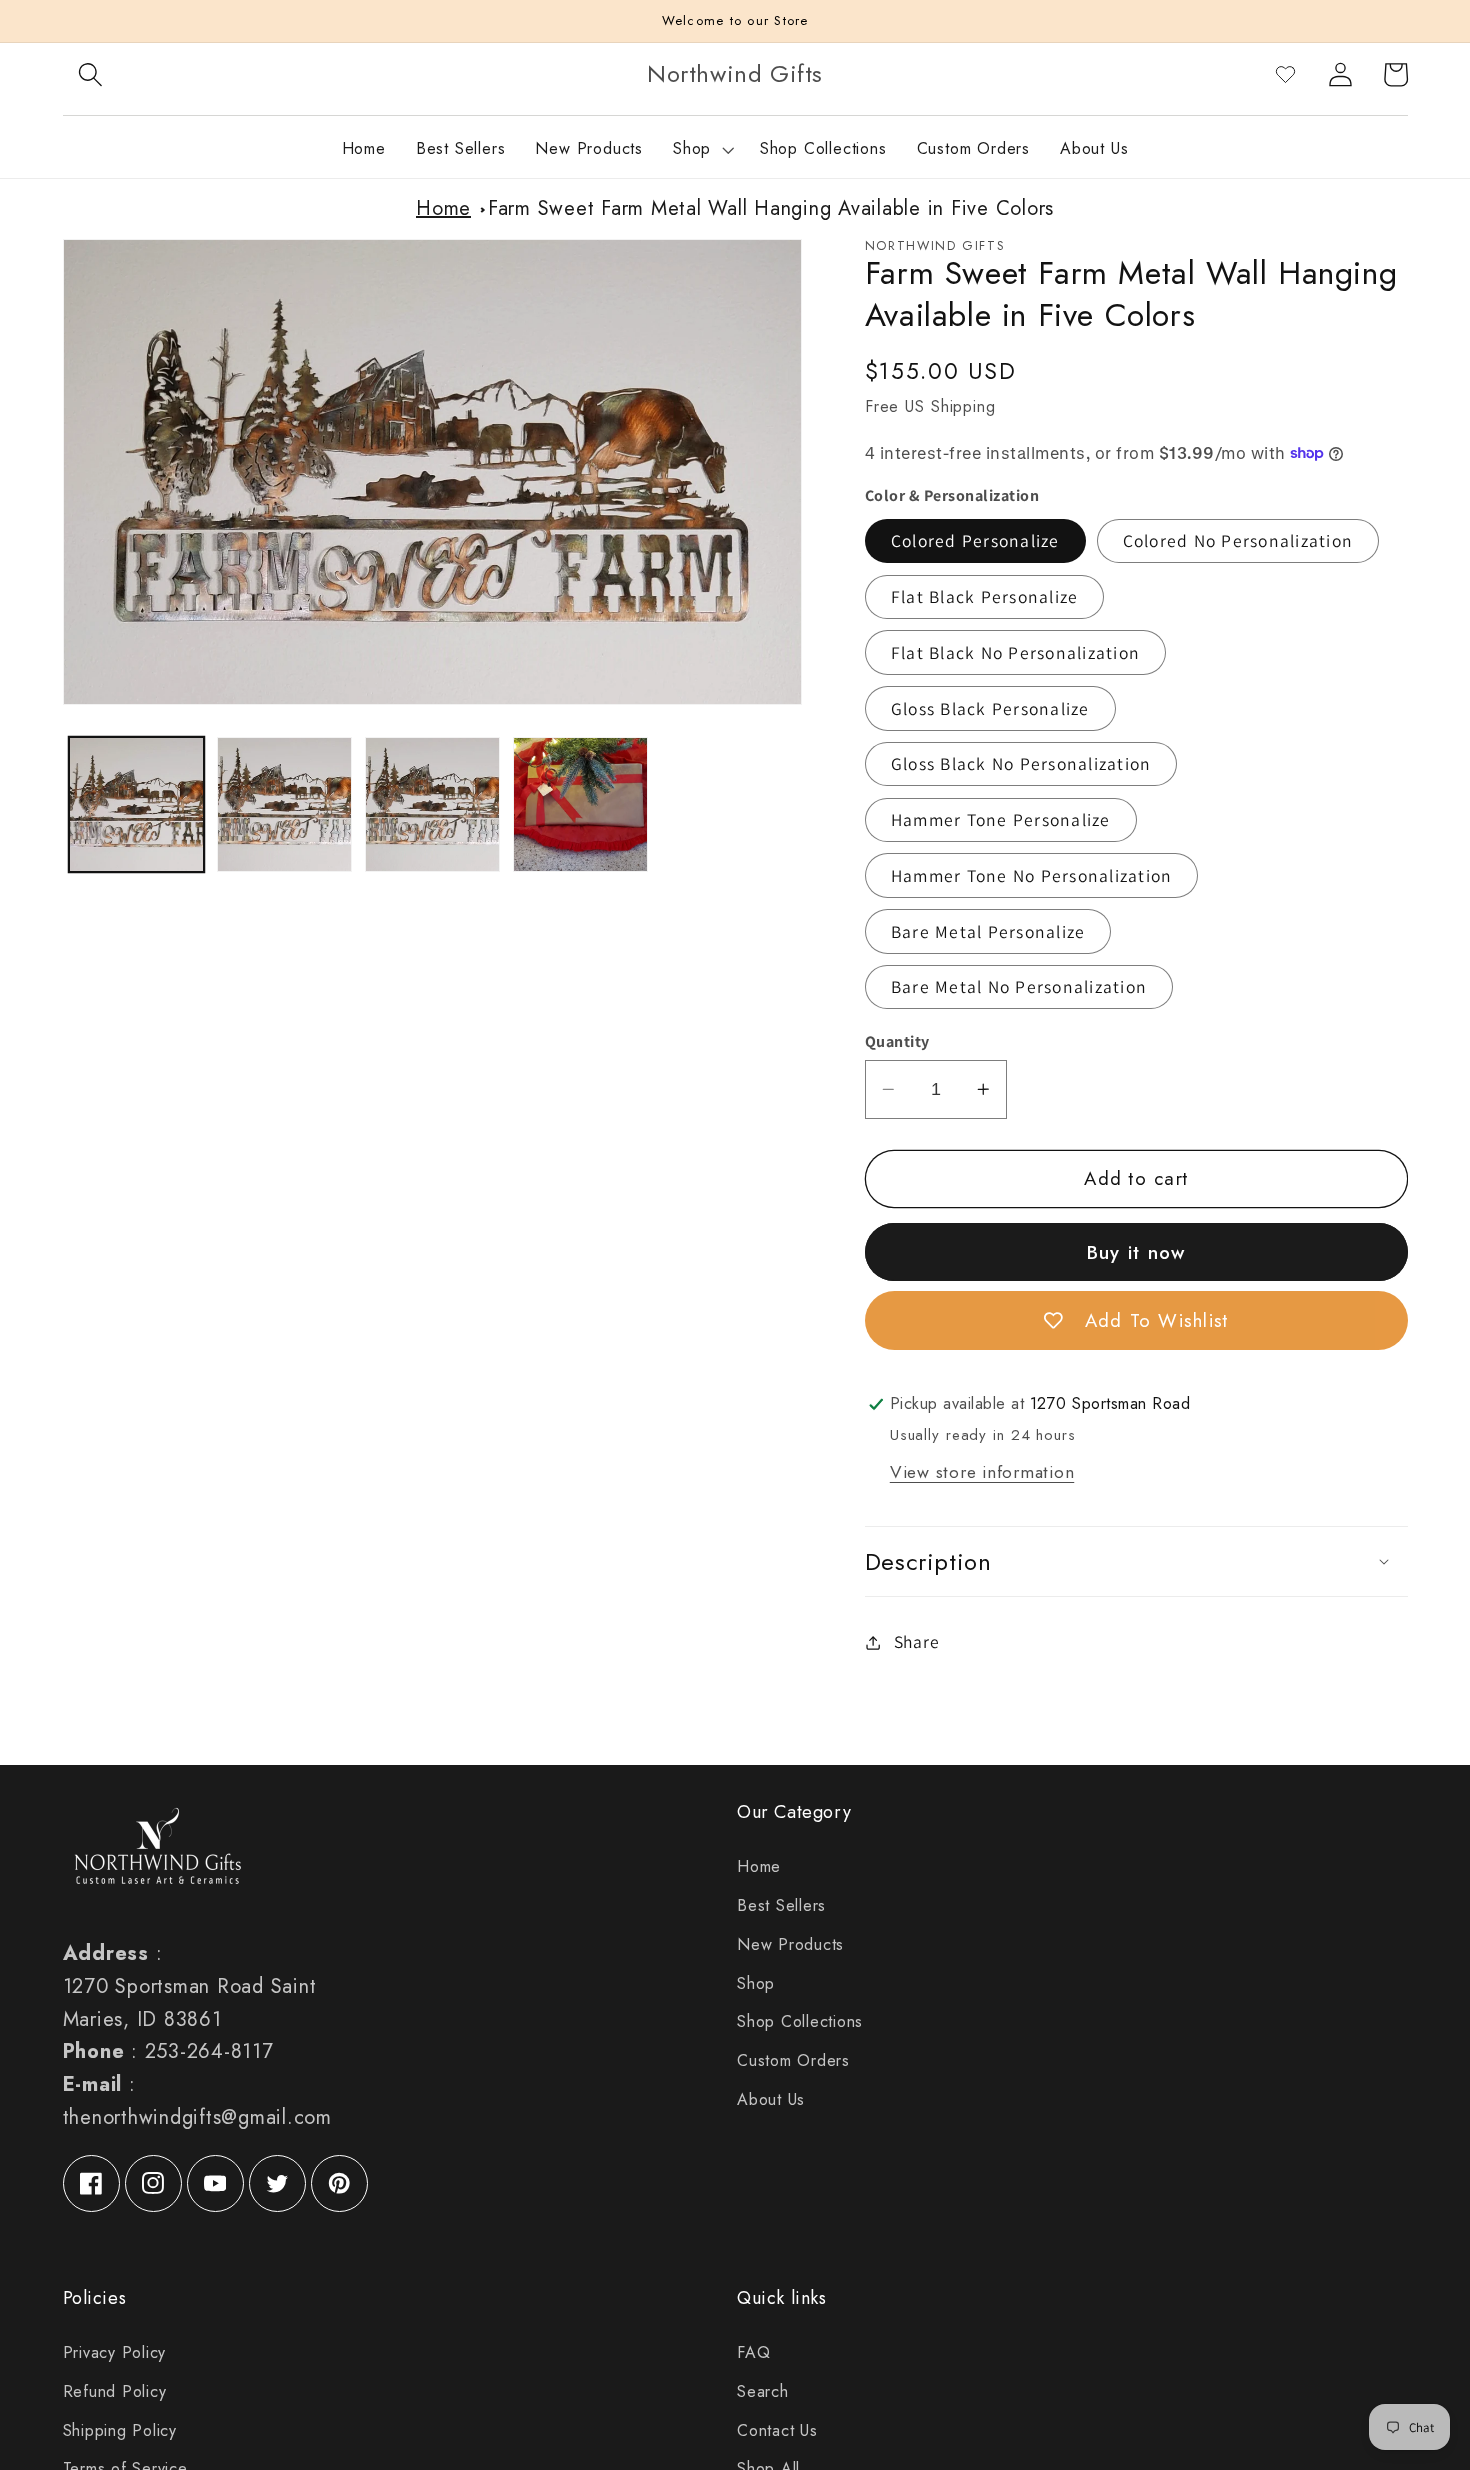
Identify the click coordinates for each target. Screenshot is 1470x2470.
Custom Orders (793, 2060)
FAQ (753, 2352)
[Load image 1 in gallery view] (136, 804)
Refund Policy (115, 2391)
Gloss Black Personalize (990, 708)
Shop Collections (800, 2021)
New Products (790, 1944)
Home (443, 208)
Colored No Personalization (1238, 540)
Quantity (897, 1041)
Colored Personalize (975, 540)
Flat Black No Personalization (1015, 652)
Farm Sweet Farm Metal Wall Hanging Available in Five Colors (771, 208)
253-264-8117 (209, 2051)
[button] (90, 74)
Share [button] (917, 1641)
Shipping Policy (120, 2430)
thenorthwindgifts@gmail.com (197, 2117)
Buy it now (1136, 1252)
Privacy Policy (115, 2352)
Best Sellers (781, 1905)
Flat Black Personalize (985, 596)
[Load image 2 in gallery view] (284, 804)
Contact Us (777, 2430)
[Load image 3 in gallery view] (432, 804)
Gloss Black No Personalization (1021, 763)
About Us (771, 2099)
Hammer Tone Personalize (1001, 819)
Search (763, 2391)
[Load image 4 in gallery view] (580, 804)
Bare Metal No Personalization (1019, 986)
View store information (982, 1472)
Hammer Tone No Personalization (1032, 875)
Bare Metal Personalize (988, 931)
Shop (756, 1983)
